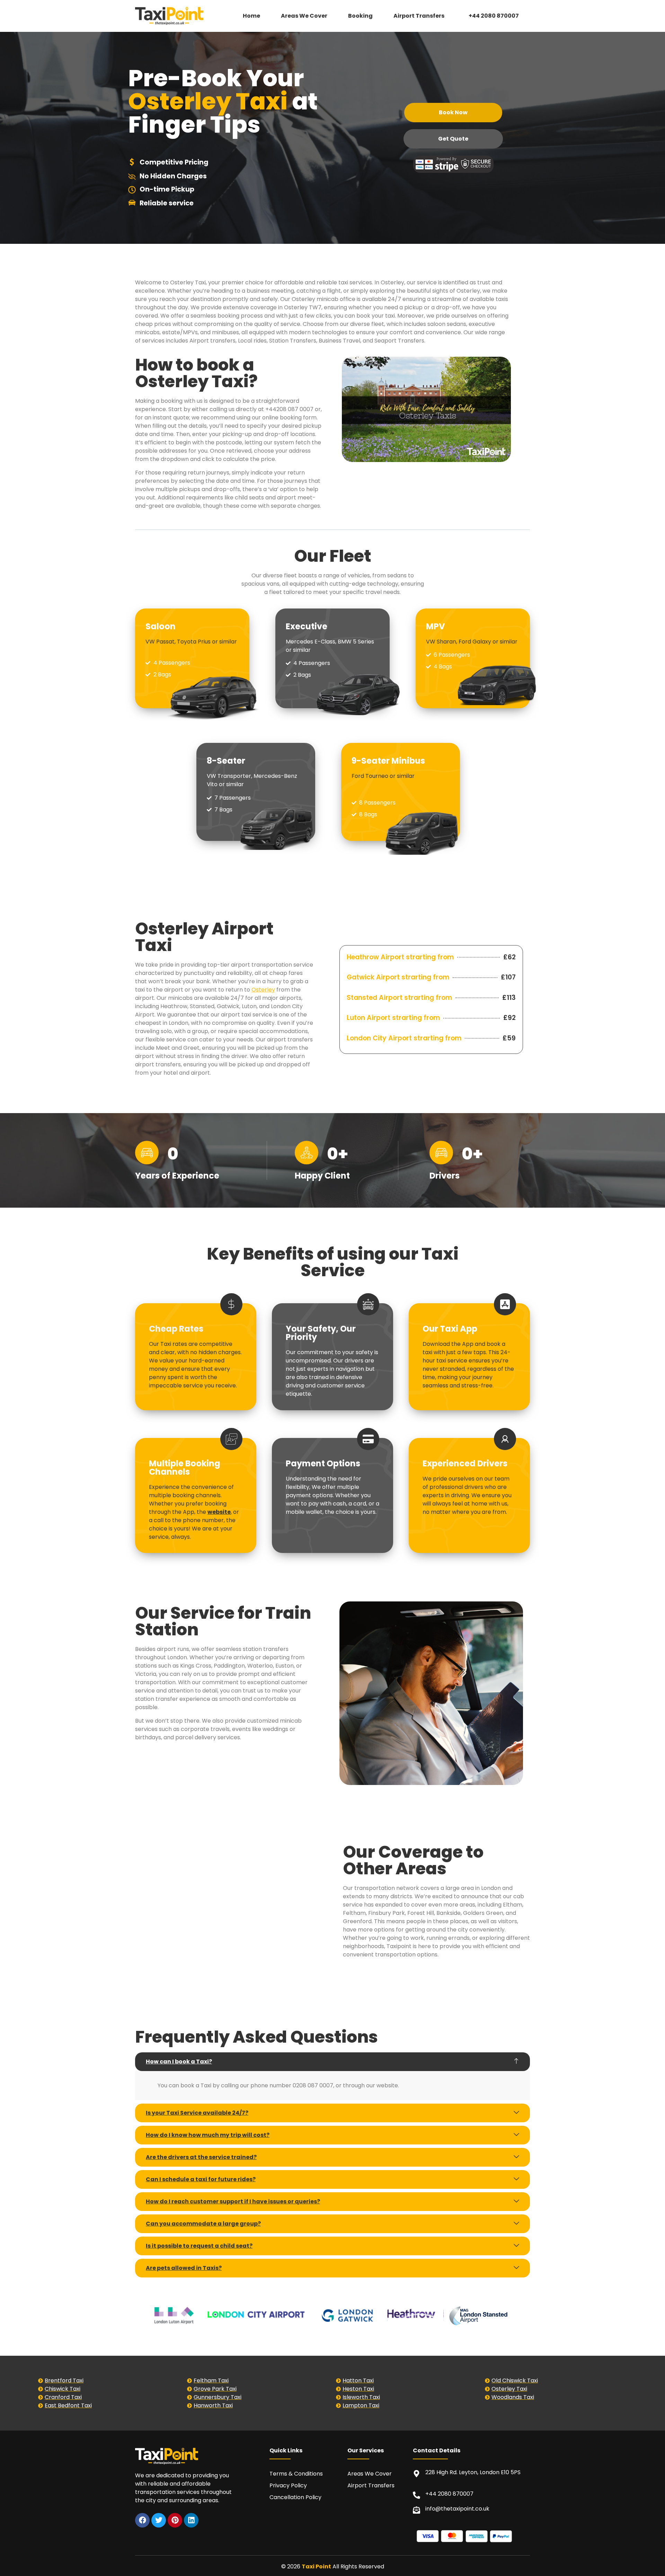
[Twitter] (159, 2520)
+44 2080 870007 (494, 16)
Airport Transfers (419, 16)
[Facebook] (142, 2520)
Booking (360, 16)
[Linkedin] (191, 2520)
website (219, 1512)
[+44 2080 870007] (416, 2495)
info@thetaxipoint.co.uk (457, 2509)
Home (251, 16)
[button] (421, 16)
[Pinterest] (175, 2520)
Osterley (263, 990)
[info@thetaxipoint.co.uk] (416, 2510)
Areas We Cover (304, 16)
